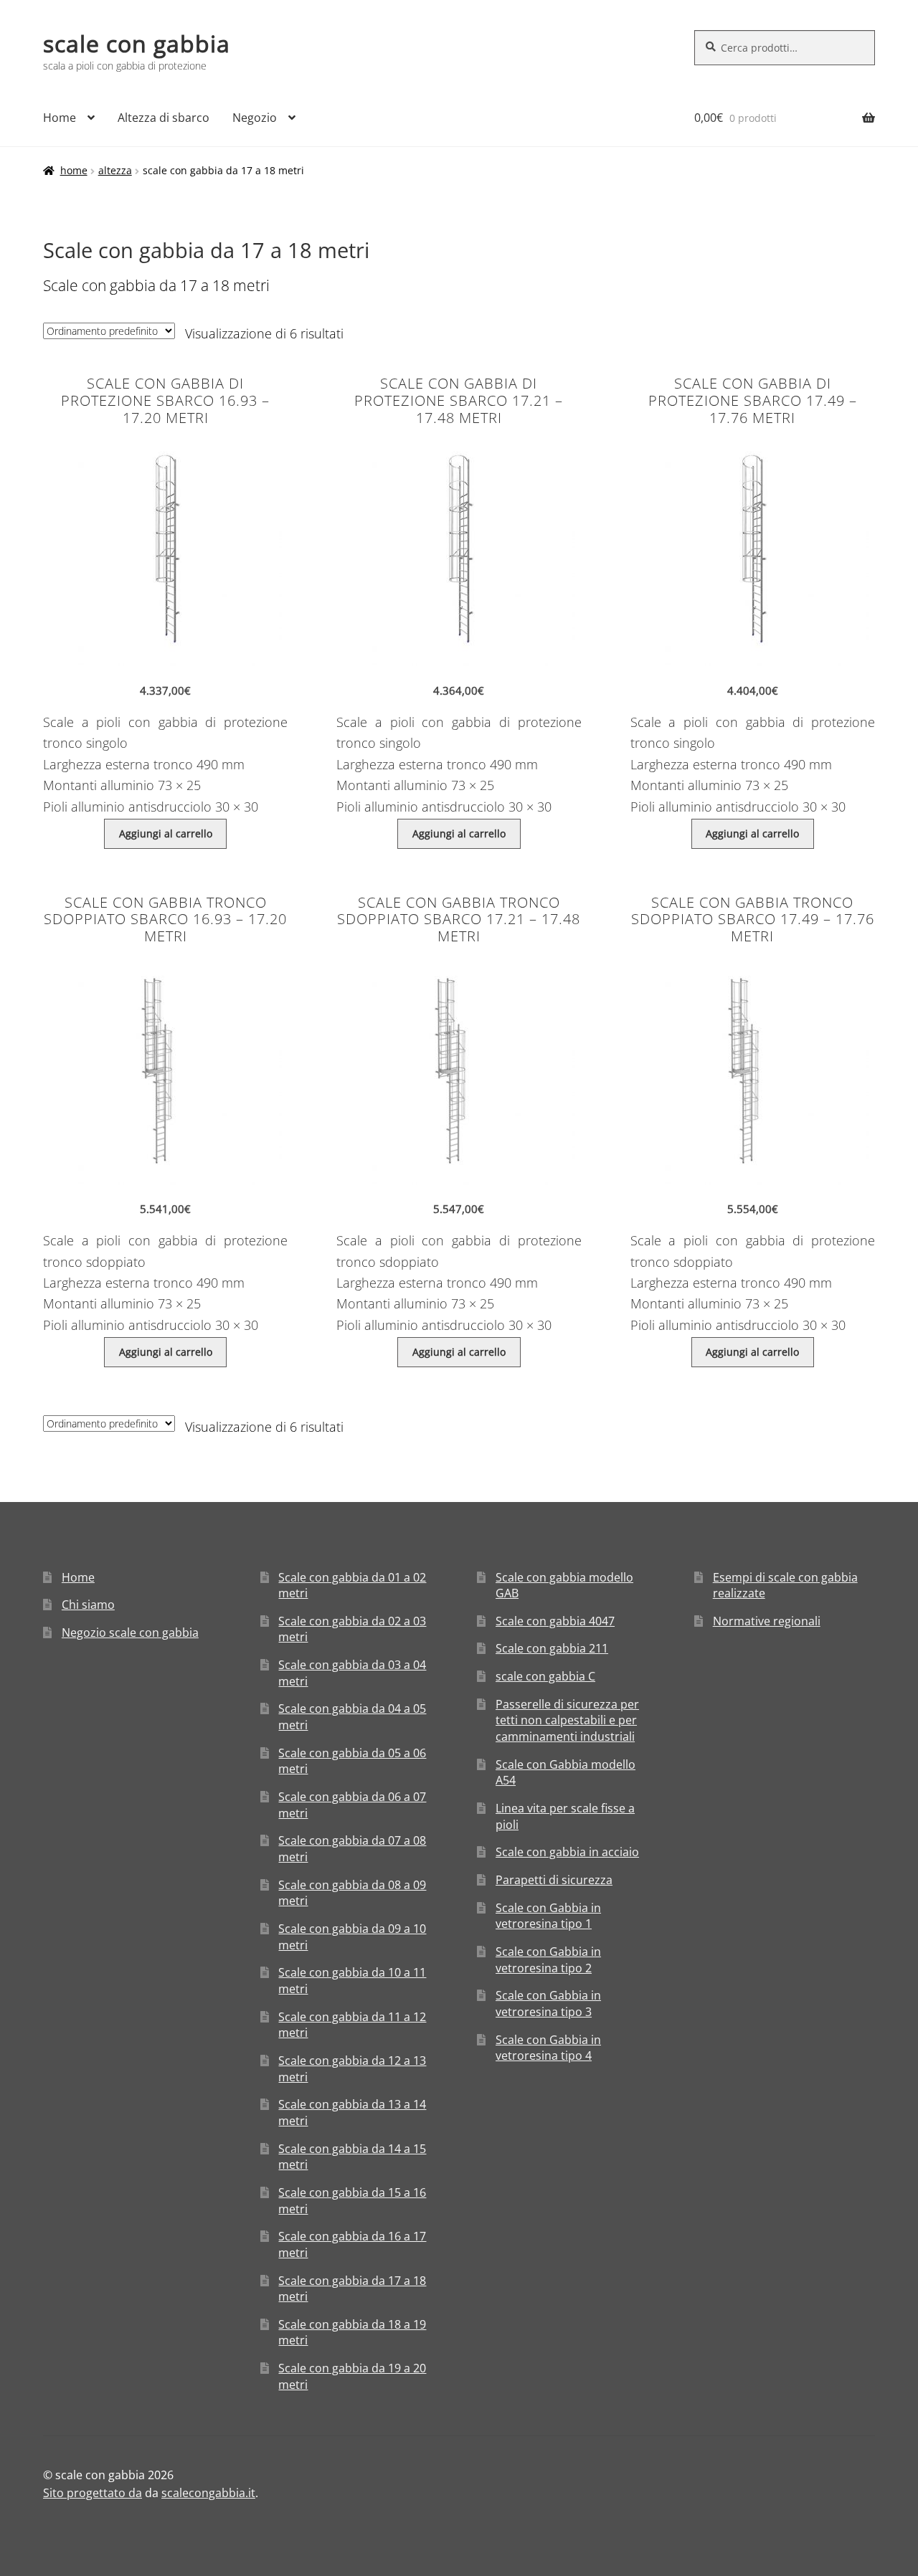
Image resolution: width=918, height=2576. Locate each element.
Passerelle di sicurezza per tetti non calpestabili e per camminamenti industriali (567, 1720)
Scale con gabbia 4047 (555, 1621)
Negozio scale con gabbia (130, 1632)
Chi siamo (88, 1605)
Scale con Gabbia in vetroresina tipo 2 (548, 1960)
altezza (115, 170)
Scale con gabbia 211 (552, 1648)
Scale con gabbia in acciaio (567, 1852)
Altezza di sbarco (164, 118)
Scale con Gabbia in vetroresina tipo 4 (548, 2048)
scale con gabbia (137, 43)
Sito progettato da (93, 2493)
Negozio (255, 118)
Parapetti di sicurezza (554, 1880)
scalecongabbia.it (208, 2493)
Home (60, 118)
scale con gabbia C (545, 1676)
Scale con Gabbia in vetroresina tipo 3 (548, 2004)
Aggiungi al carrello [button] (166, 833)
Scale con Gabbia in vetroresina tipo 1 (548, 1916)
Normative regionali (767, 1621)
